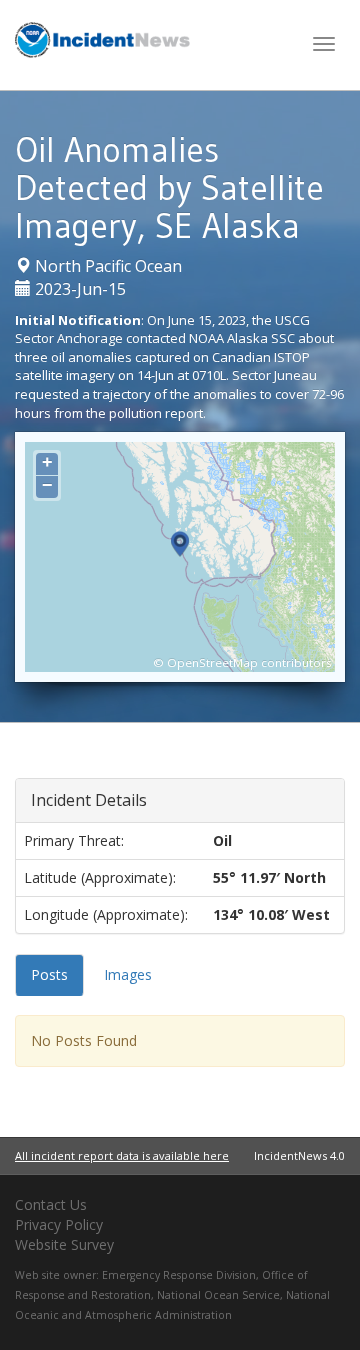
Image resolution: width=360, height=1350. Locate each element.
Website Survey (64, 1244)
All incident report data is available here (122, 1155)
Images (128, 974)
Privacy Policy (59, 1224)
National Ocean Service (218, 1295)
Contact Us (51, 1204)
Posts (49, 974)
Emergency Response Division (179, 1275)
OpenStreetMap (212, 662)
